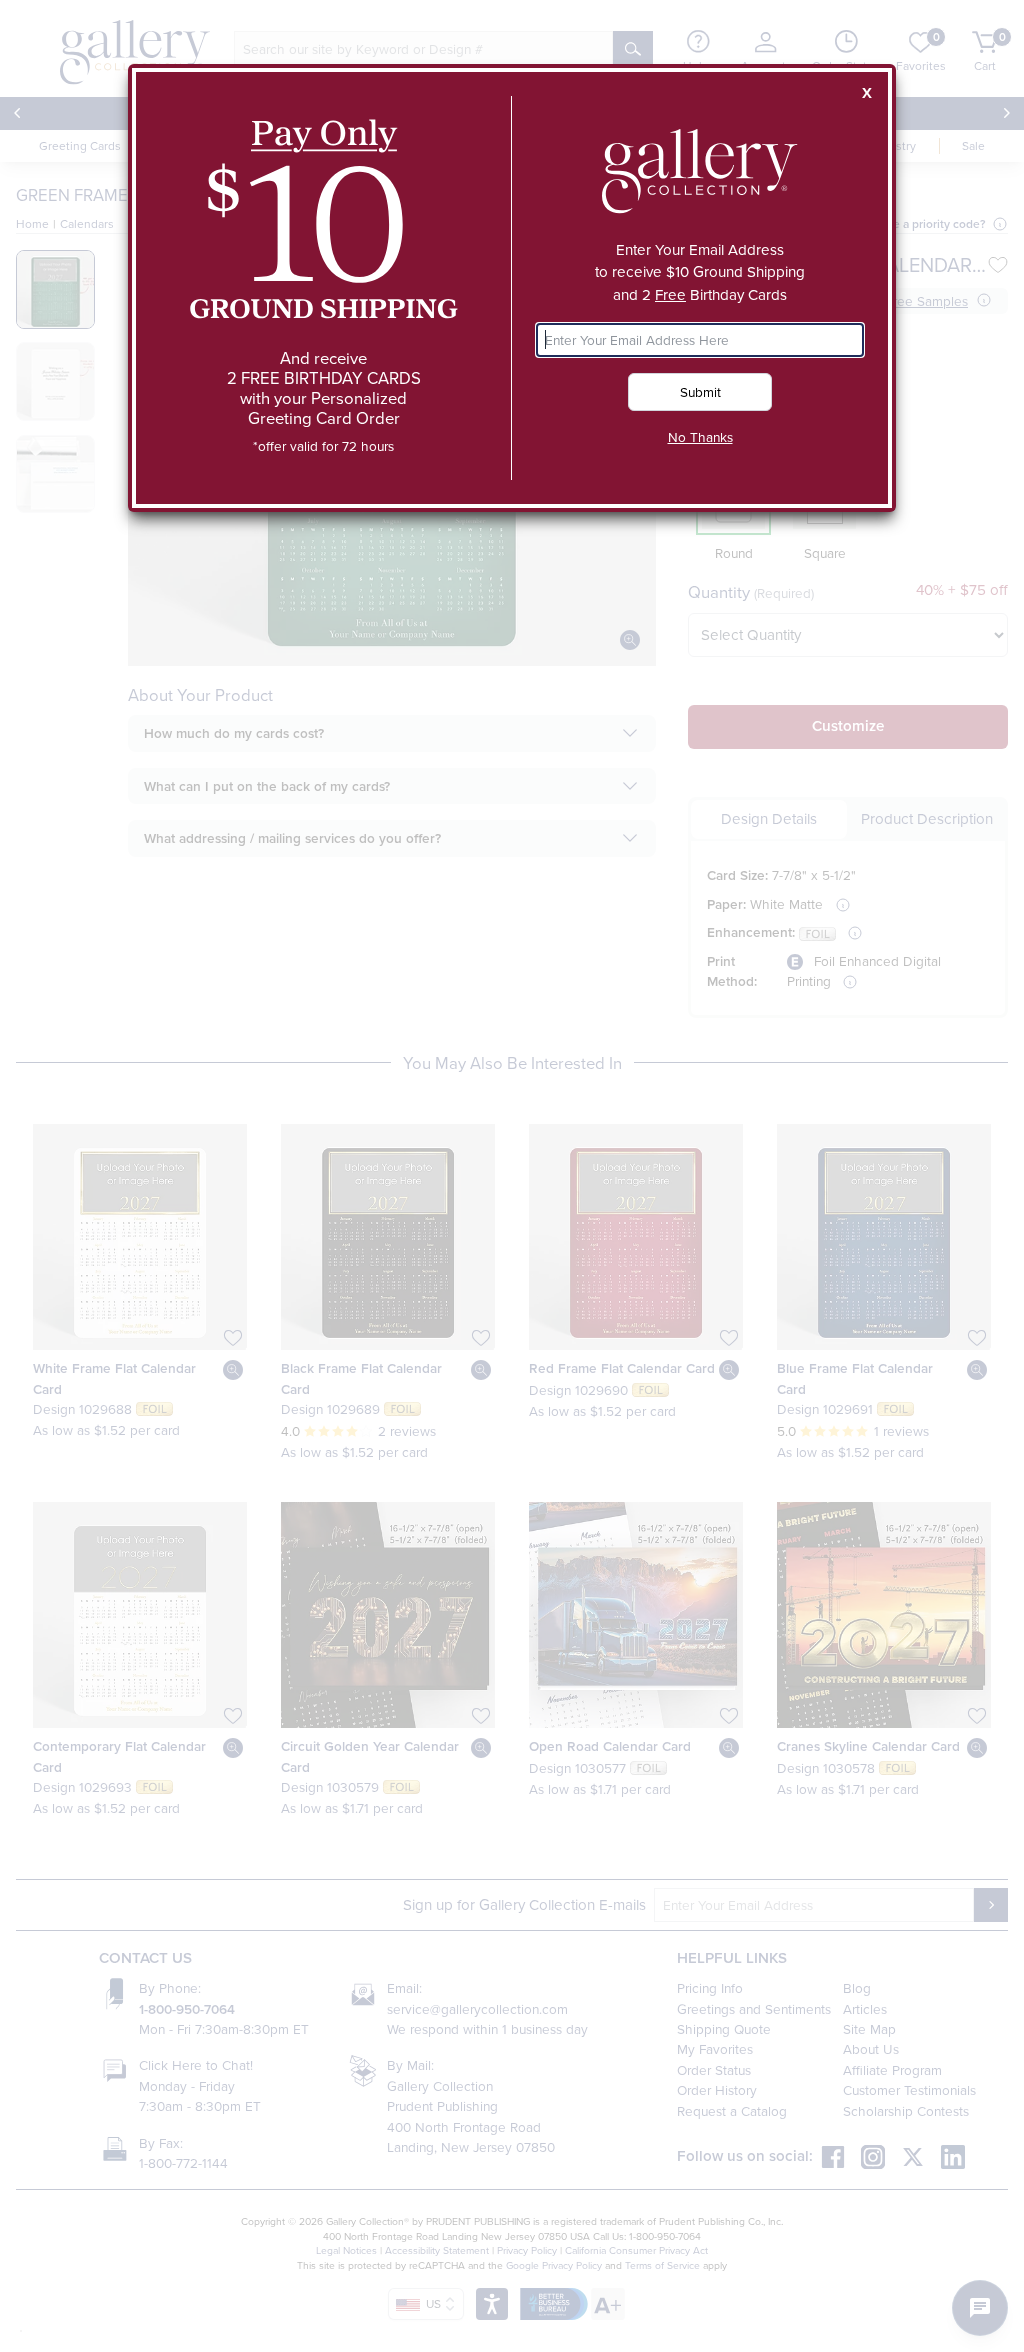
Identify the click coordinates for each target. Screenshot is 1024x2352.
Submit (700, 391)
